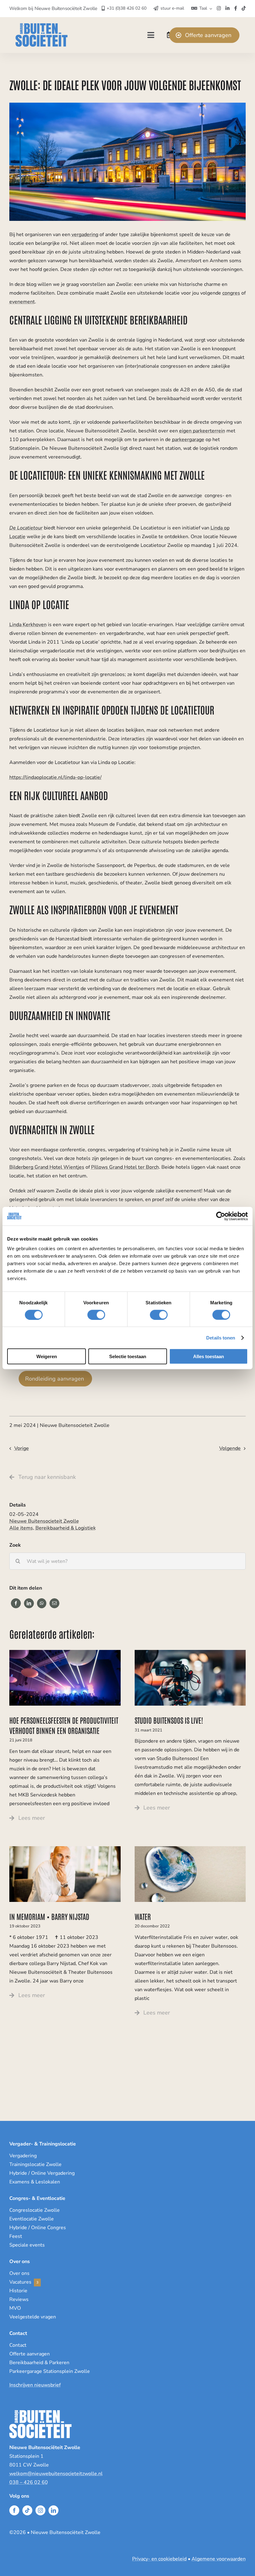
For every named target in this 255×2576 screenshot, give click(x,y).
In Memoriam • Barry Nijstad (49, 1916)
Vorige (22, 1448)
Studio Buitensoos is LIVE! (169, 1720)
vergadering (85, 235)
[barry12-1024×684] (65, 1849)
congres (231, 293)
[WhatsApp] (42, 1603)
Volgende (230, 1448)
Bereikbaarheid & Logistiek (66, 1528)
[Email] (54, 1603)
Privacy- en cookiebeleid (159, 2559)
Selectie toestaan (128, 1356)
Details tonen (221, 1337)
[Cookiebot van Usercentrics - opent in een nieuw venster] (221, 1216)
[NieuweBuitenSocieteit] (42, 26)
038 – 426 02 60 (29, 2482)
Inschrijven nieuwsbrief (35, 2385)
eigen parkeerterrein (202, 431)
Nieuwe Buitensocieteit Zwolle (44, 1521)
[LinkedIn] (29, 1603)
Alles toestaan (209, 1356)
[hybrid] (190, 1652)
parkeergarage (188, 440)
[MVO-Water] (190, 1849)
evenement (22, 302)
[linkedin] (53, 2510)
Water (143, 1916)
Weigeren (47, 1356)
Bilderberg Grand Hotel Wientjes (47, 1167)
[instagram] (40, 2510)
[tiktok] (27, 2510)
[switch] (96, 1315)
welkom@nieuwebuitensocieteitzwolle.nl (56, 2474)
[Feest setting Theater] (65, 1652)
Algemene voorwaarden (219, 2559)
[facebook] (14, 2510)
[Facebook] (16, 1603)
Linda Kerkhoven (28, 625)
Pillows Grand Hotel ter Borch (125, 1167)
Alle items (21, 1528)
